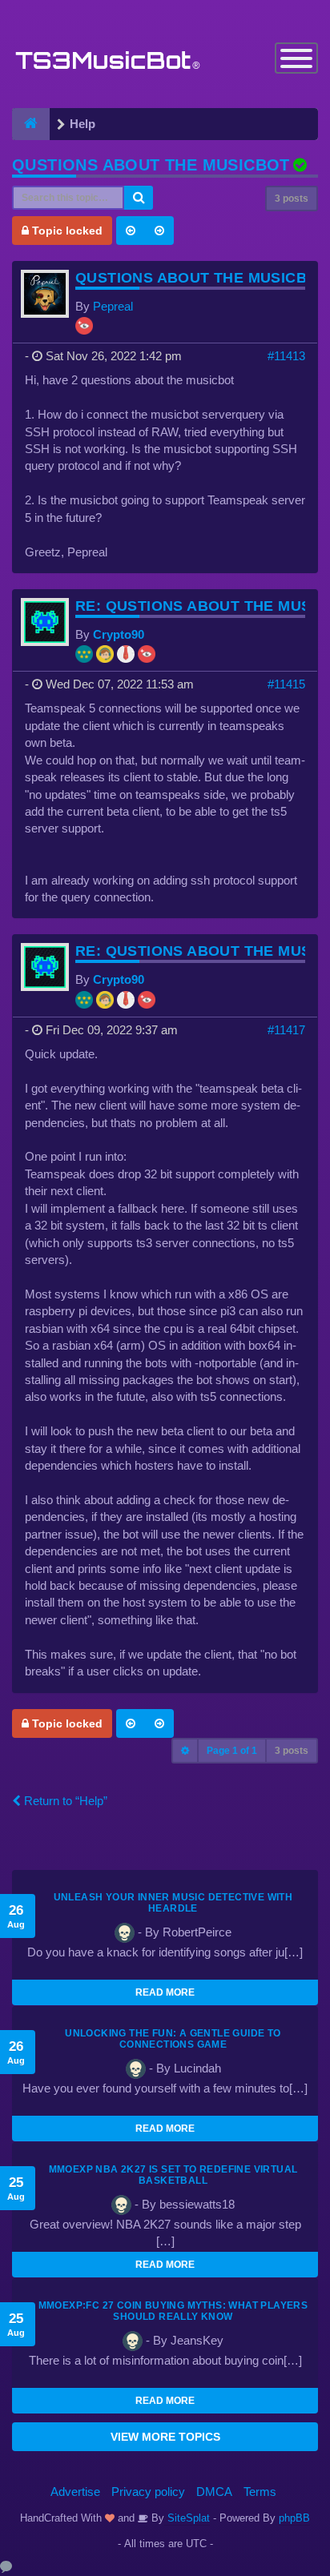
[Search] (139, 198)
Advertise (75, 2492)
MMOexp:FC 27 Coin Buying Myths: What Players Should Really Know (173, 2311)
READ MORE (165, 1992)
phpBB (294, 2518)
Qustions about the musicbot (151, 165)
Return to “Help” (64, 1801)
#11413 (286, 356)
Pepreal (113, 306)
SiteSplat (187, 2518)
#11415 (286, 684)
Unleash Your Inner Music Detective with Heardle (173, 1903)
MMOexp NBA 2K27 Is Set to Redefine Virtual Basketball (173, 2175)
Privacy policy (148, 2492)
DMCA (214, 2492)
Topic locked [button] (66, 231)
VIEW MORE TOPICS (165, 2437)
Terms (260, 2492)
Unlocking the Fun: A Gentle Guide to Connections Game (173, 2039)
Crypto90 (119, 634)
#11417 (286, 1030)
